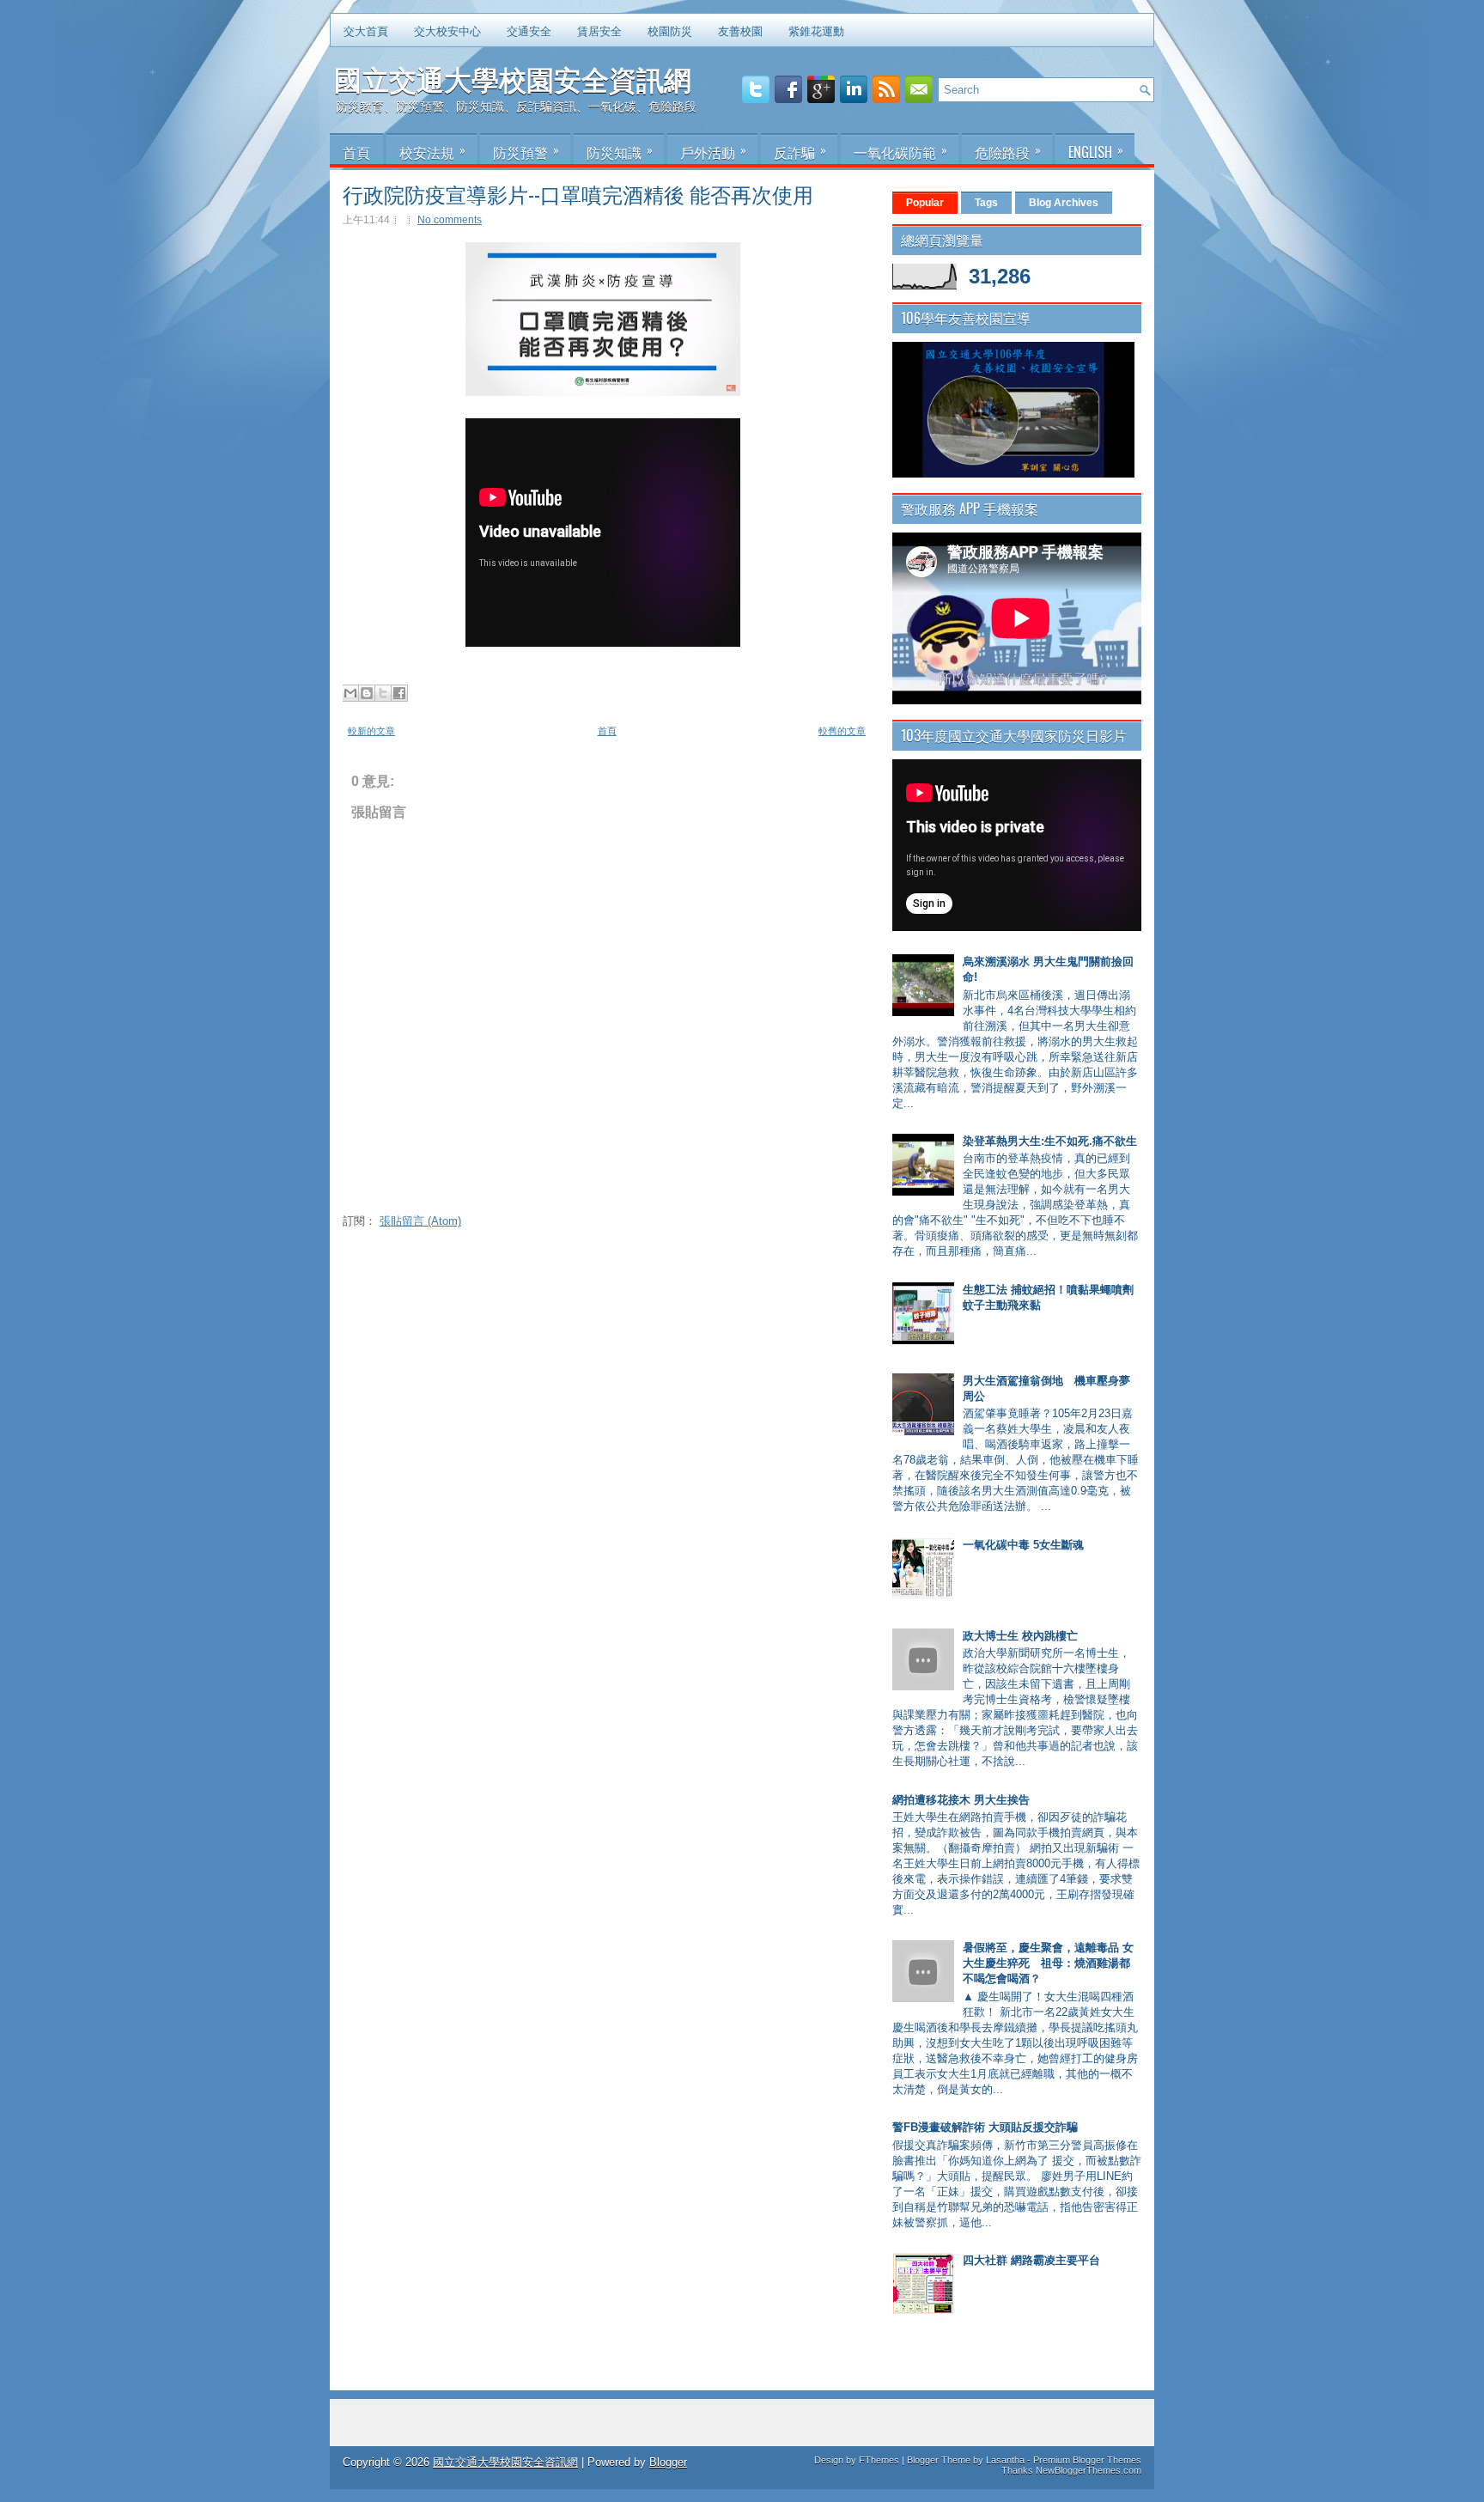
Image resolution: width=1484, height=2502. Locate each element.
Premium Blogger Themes (1087, 2460)
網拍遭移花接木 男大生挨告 (961, 1800)
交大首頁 (366, 30)
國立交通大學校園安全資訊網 (513, 78)
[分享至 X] (383, 693)
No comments (450, 220)
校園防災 (670, 30)
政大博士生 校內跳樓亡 (1020, 1636)
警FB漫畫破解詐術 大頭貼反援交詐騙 (985, 2127)
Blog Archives (1064, 203)
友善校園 (740, 30)
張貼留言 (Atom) (420, 1221)
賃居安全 (599, 30)
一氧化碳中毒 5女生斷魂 (1023, 1545)
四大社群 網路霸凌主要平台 (1031, 2260)
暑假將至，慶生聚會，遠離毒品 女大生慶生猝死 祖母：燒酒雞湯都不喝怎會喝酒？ (1048, 1963)
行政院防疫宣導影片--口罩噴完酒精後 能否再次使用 (578, 193)
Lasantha (1005, 2460)
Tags (986, 203)
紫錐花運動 (816, 30)
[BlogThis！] (367, 693)
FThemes (879, 2460)
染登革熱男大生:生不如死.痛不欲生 (1050, 1141)
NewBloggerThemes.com (1089, 2470)
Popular (925, 203)
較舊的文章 (842, 731)
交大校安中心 (447, 30)
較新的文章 (371, 731)
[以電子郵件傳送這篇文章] (350, 693)
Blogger (668, 2462)
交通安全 (529, 30)
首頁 (607, 731)
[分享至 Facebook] (399, 693)
